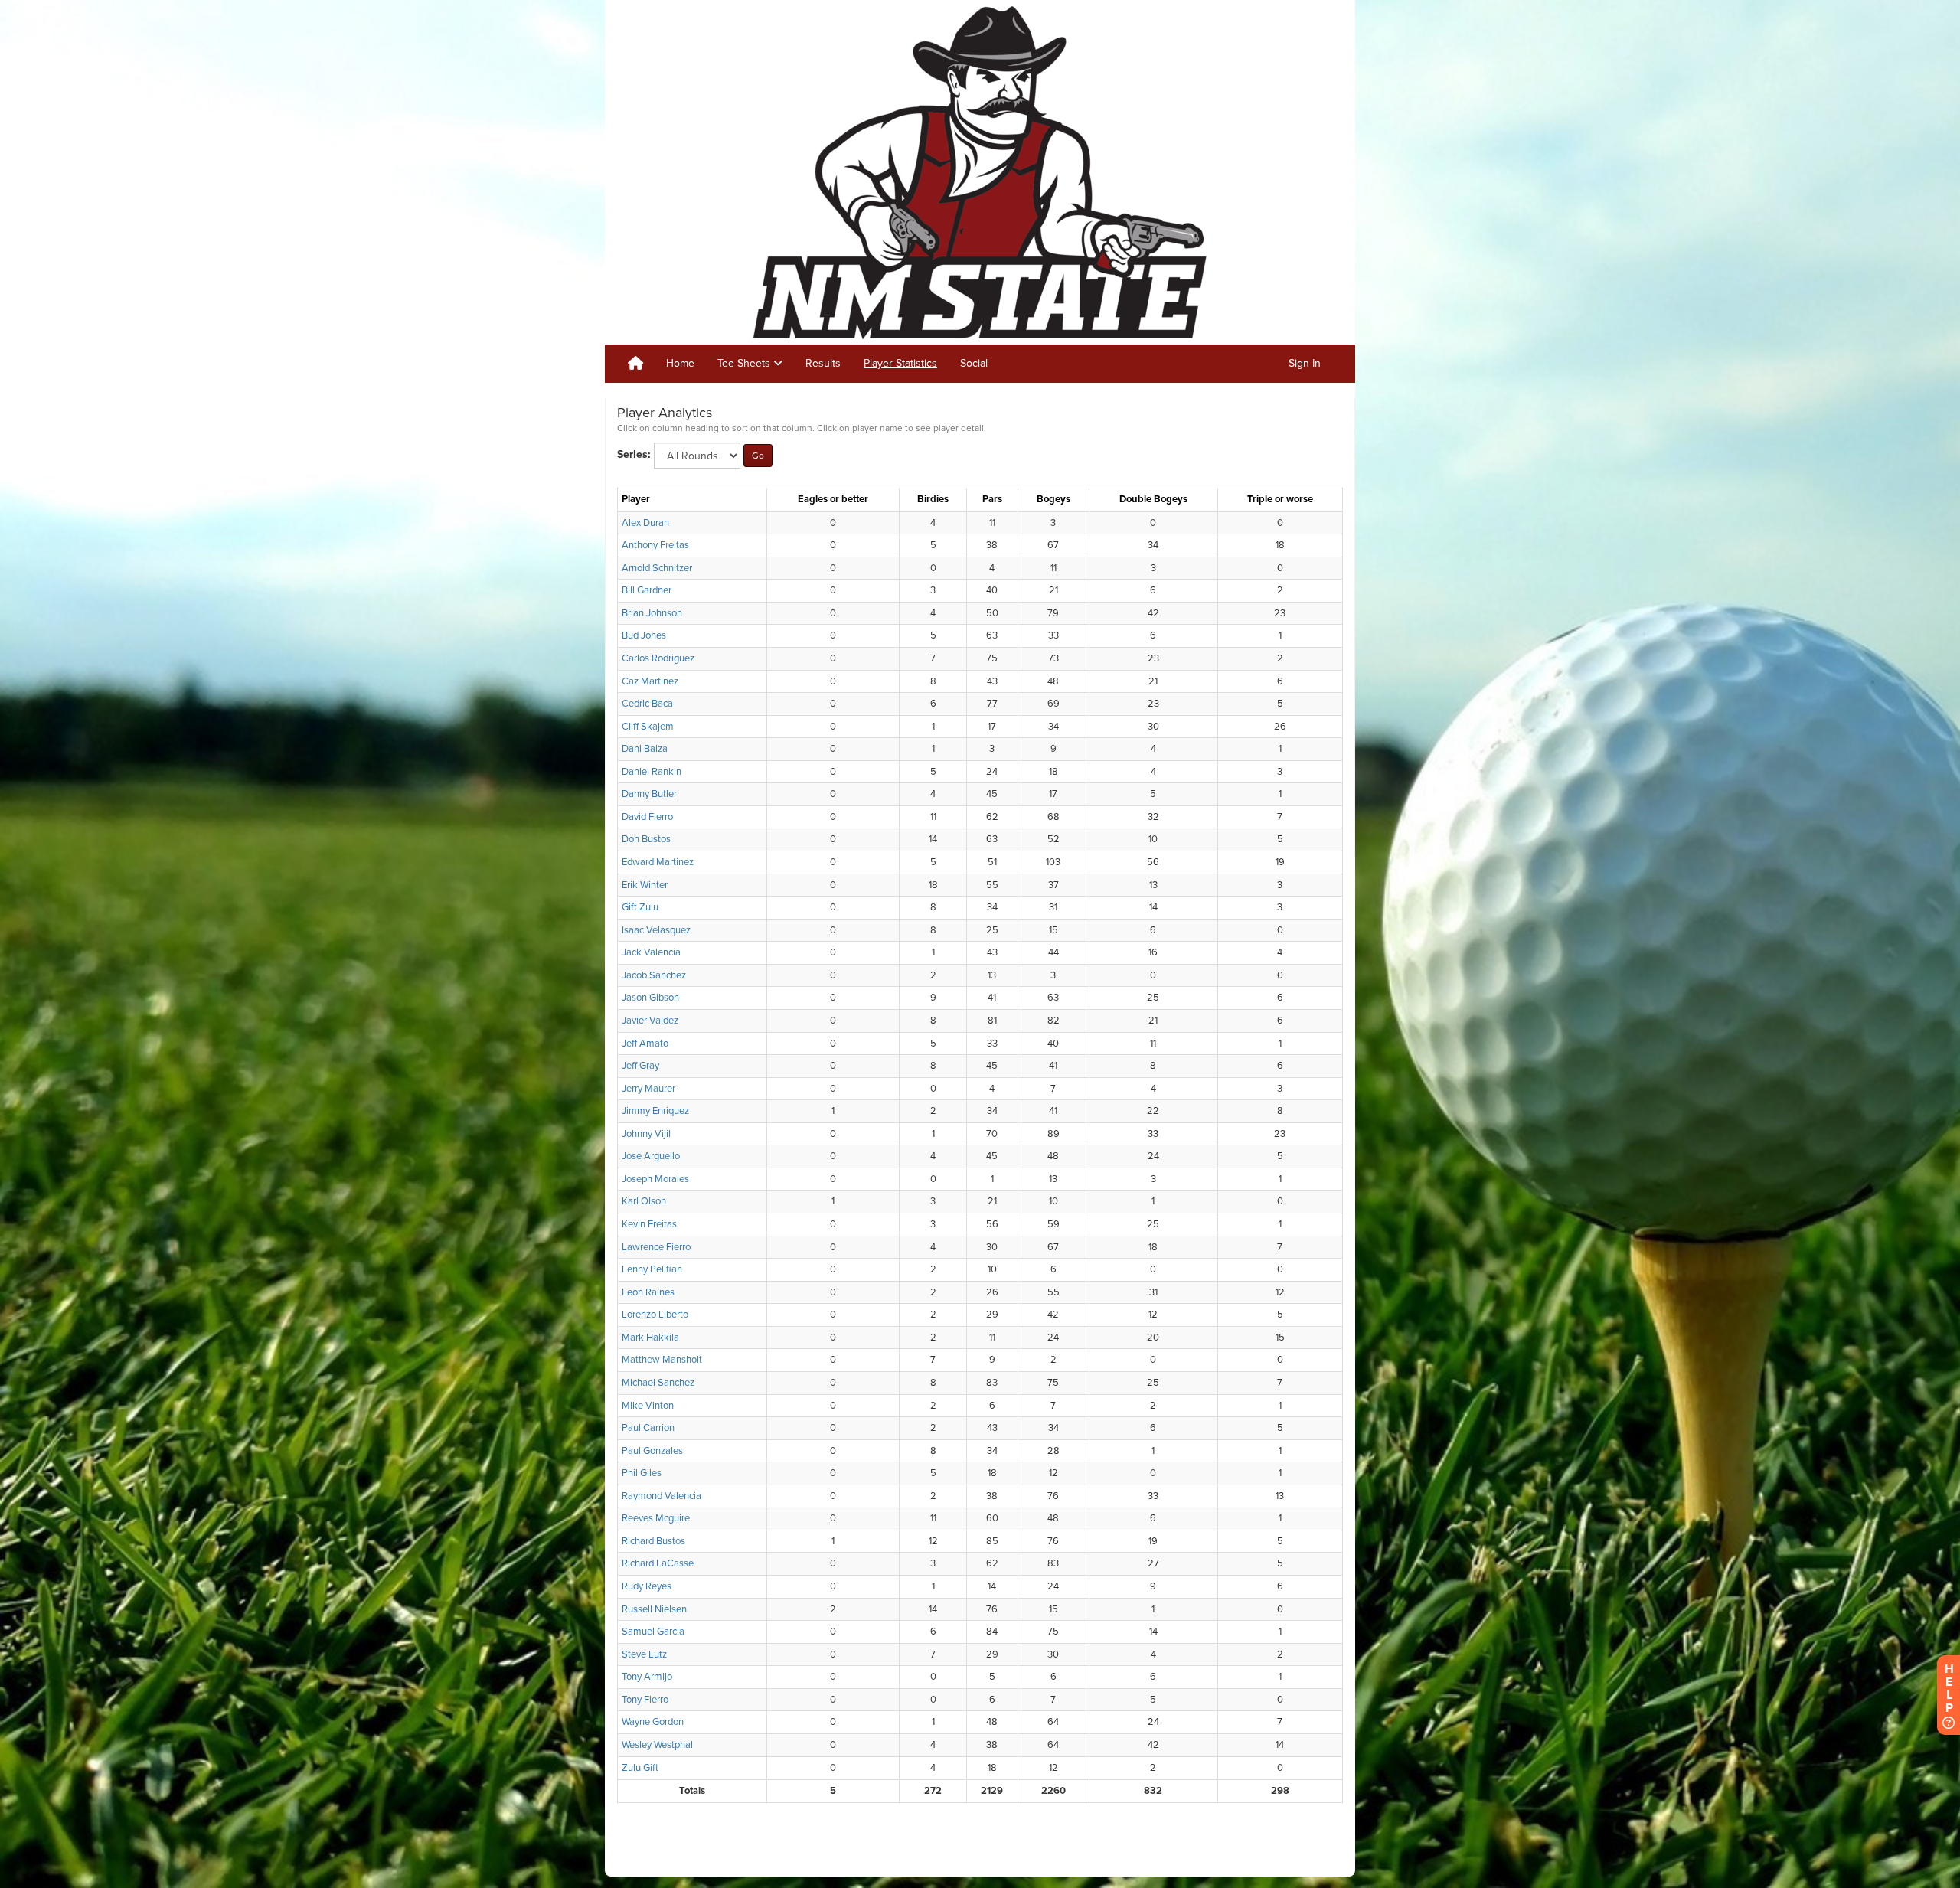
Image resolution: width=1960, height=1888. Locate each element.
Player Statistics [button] (900, 363)
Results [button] (823, 363)
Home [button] (680, 363)
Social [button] (974, 363)
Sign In (1305, 363)
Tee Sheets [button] (745, 363)
